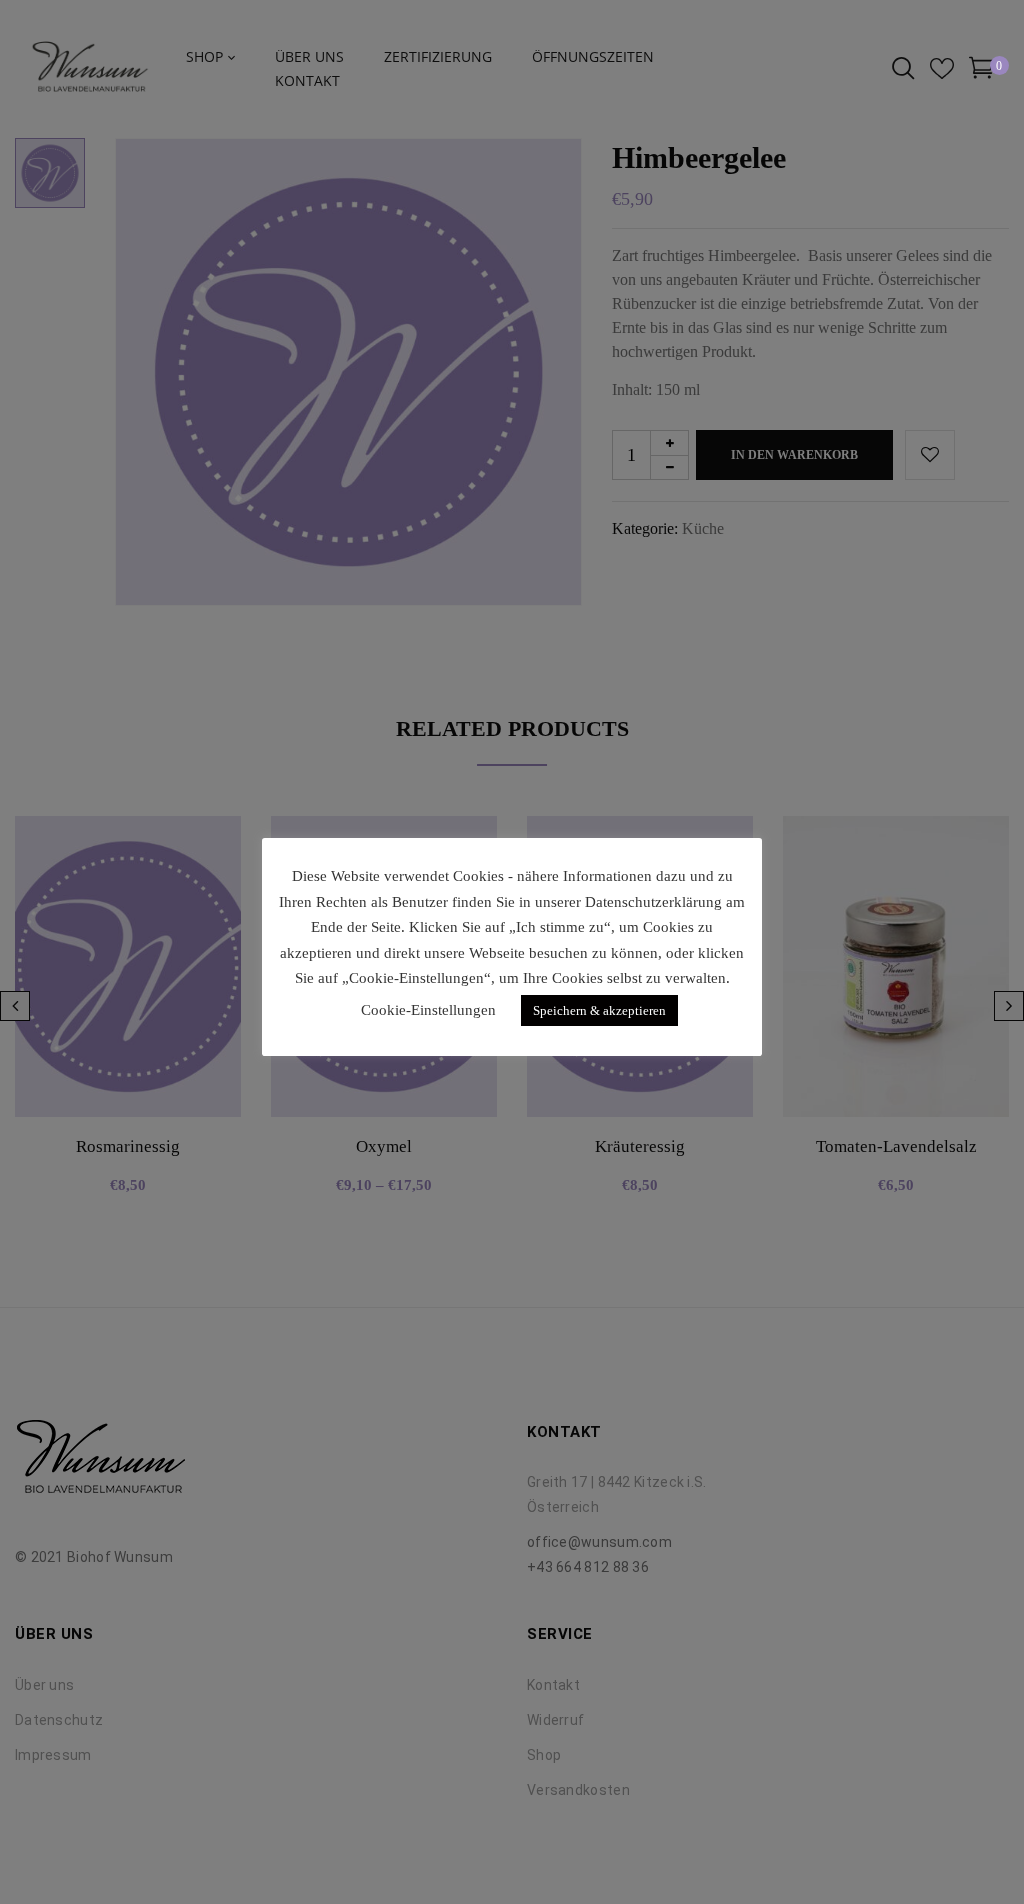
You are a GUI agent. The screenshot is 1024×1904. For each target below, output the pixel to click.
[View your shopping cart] (981, 71)
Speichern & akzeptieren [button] (599, 1010)
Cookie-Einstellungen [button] (428, 1010)
